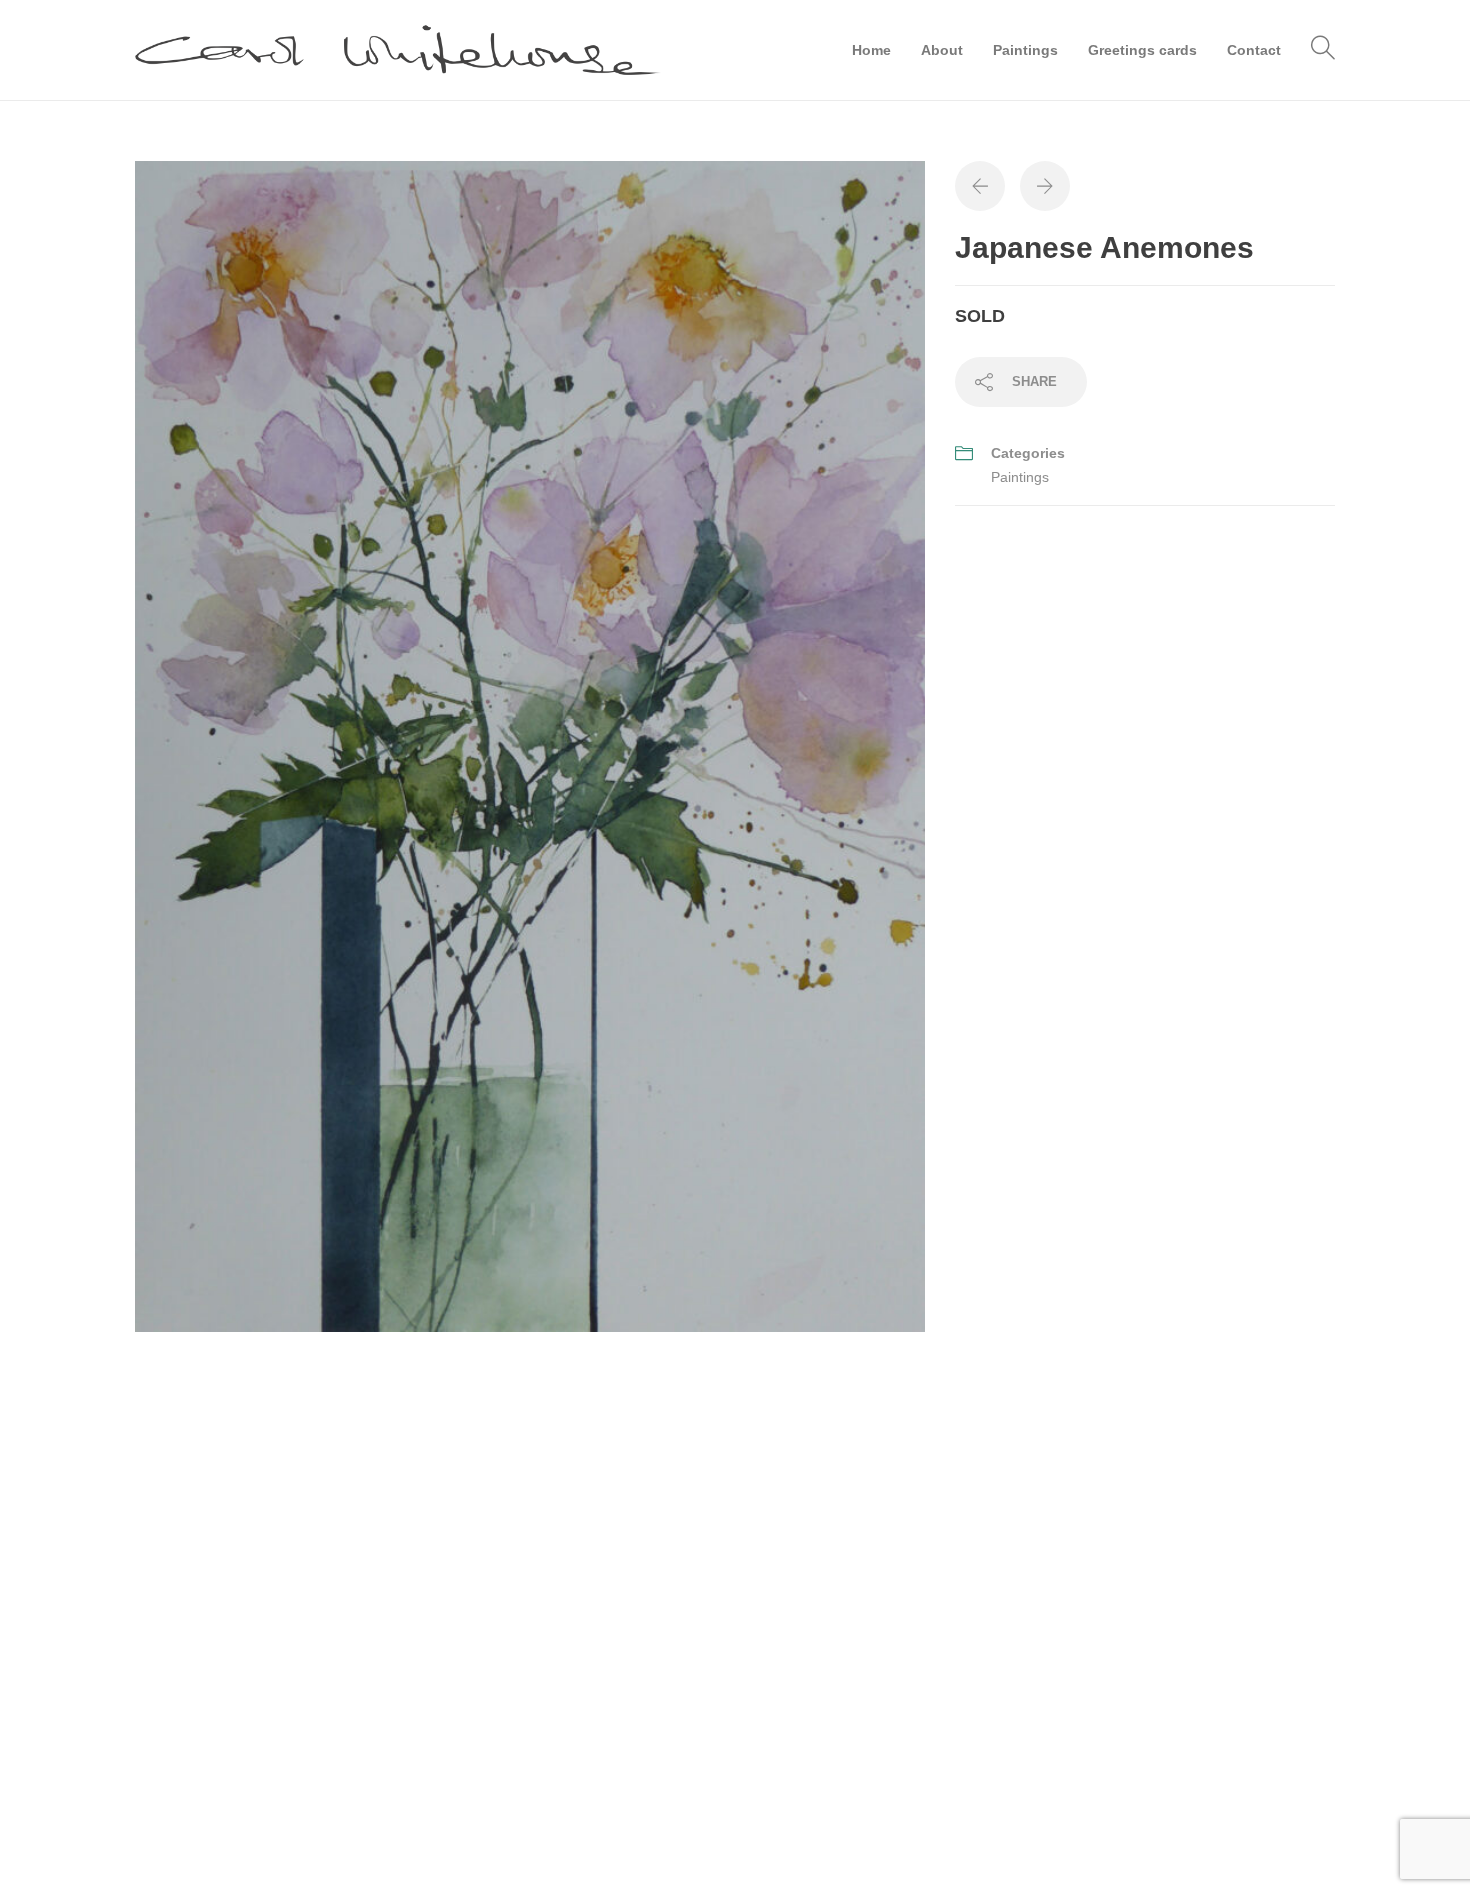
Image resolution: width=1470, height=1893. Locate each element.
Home (871, 50)
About (942, 50)
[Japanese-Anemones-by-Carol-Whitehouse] (530, 745)
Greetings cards (1142, 50)
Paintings (1025, 50)
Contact (1254, 50)
